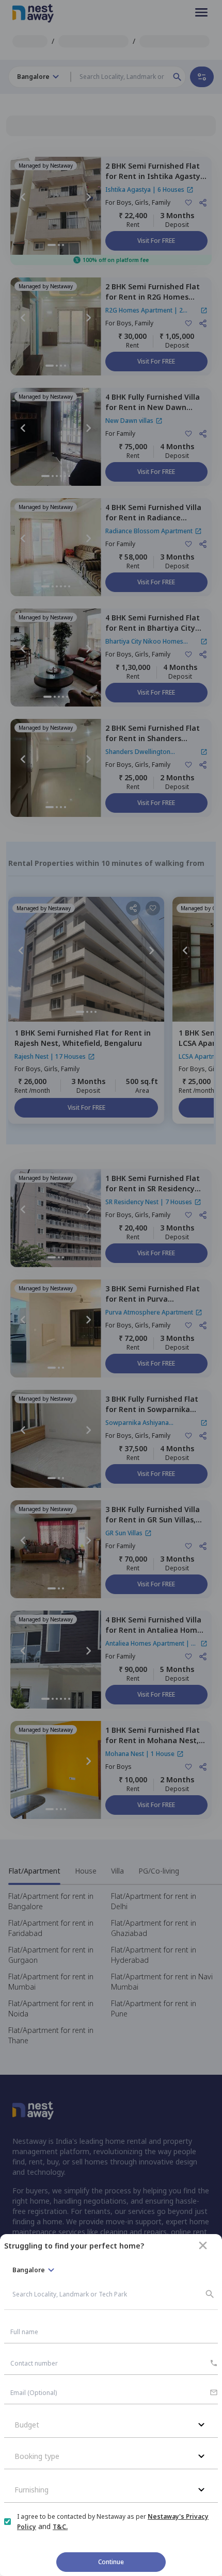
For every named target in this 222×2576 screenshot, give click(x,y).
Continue (111, 2562)
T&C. (60, 2527)
